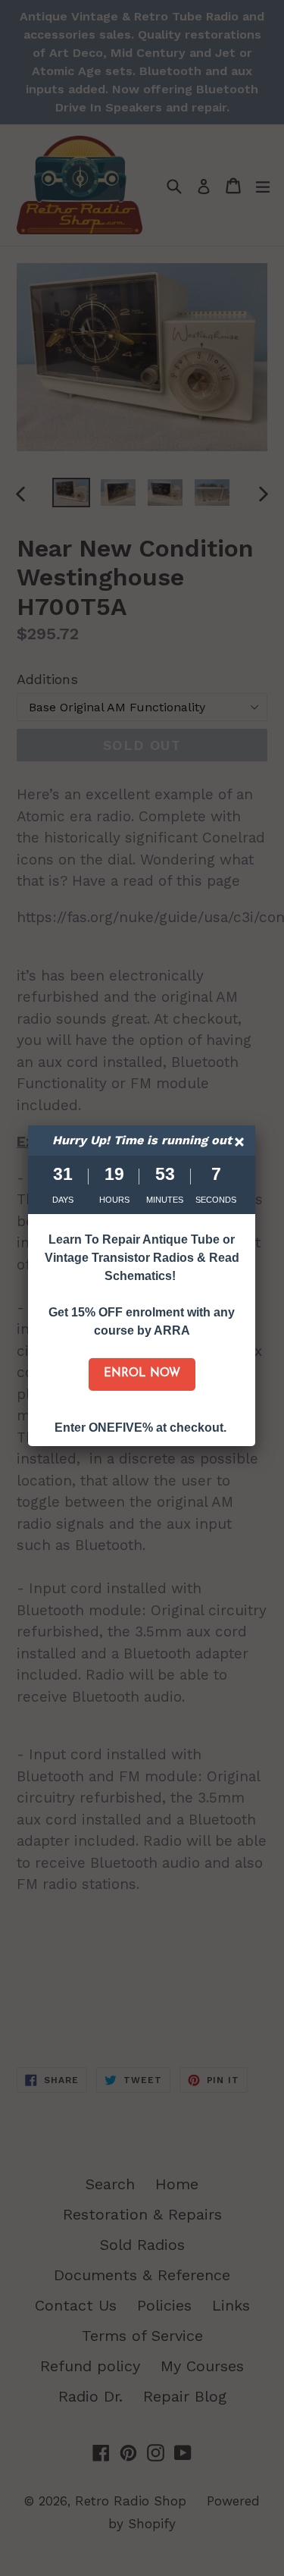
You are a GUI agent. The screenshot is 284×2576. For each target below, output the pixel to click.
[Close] (241, 1144)
